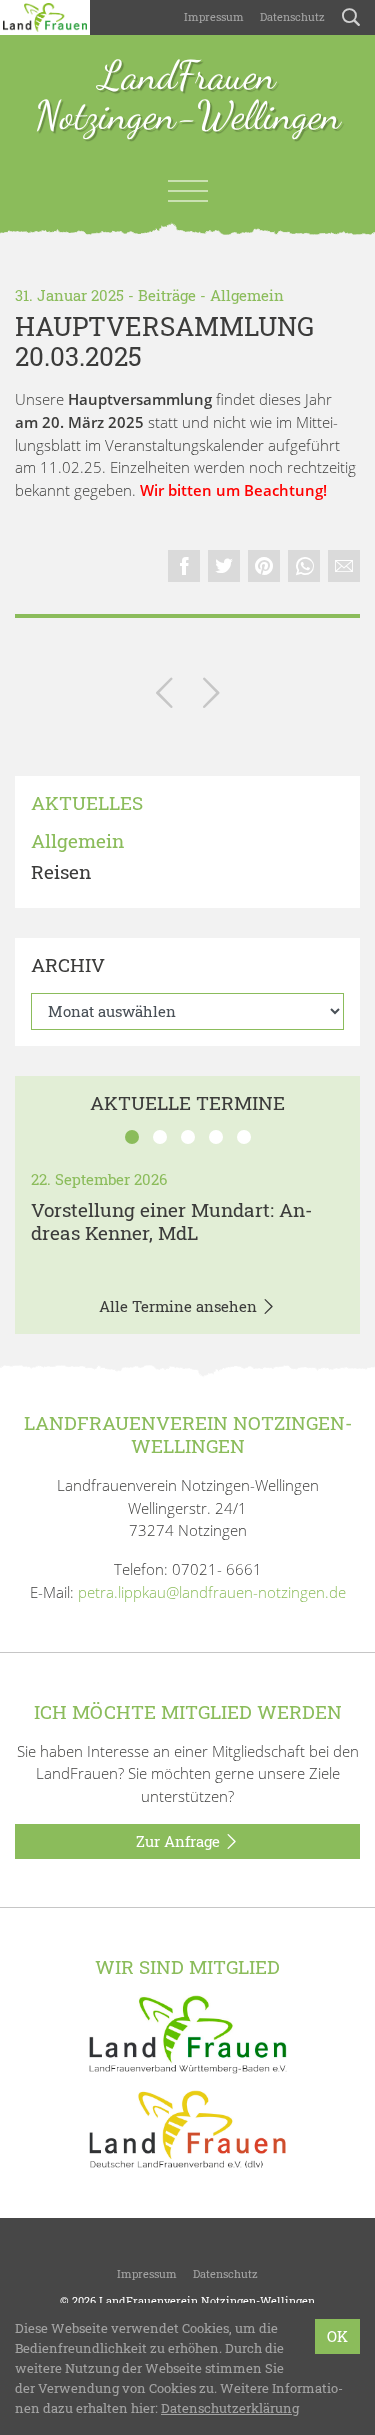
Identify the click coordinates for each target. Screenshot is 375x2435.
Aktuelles (87, 803)
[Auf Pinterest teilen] (264, 566)
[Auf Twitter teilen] (224, 566)
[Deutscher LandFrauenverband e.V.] (188, 2128)
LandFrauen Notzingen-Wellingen (188, 97)
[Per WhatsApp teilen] (304, 566)
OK (337, 2336)
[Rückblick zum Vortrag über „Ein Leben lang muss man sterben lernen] (211, 696)
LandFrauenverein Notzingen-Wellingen (207, 2300)
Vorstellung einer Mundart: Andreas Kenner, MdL (171, 1221)
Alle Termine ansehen (180, 1306)
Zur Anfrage (180, 1841)
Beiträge (167, 295)
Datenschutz (292, 16)
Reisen (61, 872)
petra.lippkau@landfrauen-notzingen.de (212, 1592)
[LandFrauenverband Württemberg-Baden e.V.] (188, 2032)
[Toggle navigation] (188, 191)
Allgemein (247, 295)
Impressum (214, 16)
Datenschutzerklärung (230, 2408)
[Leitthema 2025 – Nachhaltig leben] (164, 696)
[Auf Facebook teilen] (184, 566)
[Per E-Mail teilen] (344, 566)
